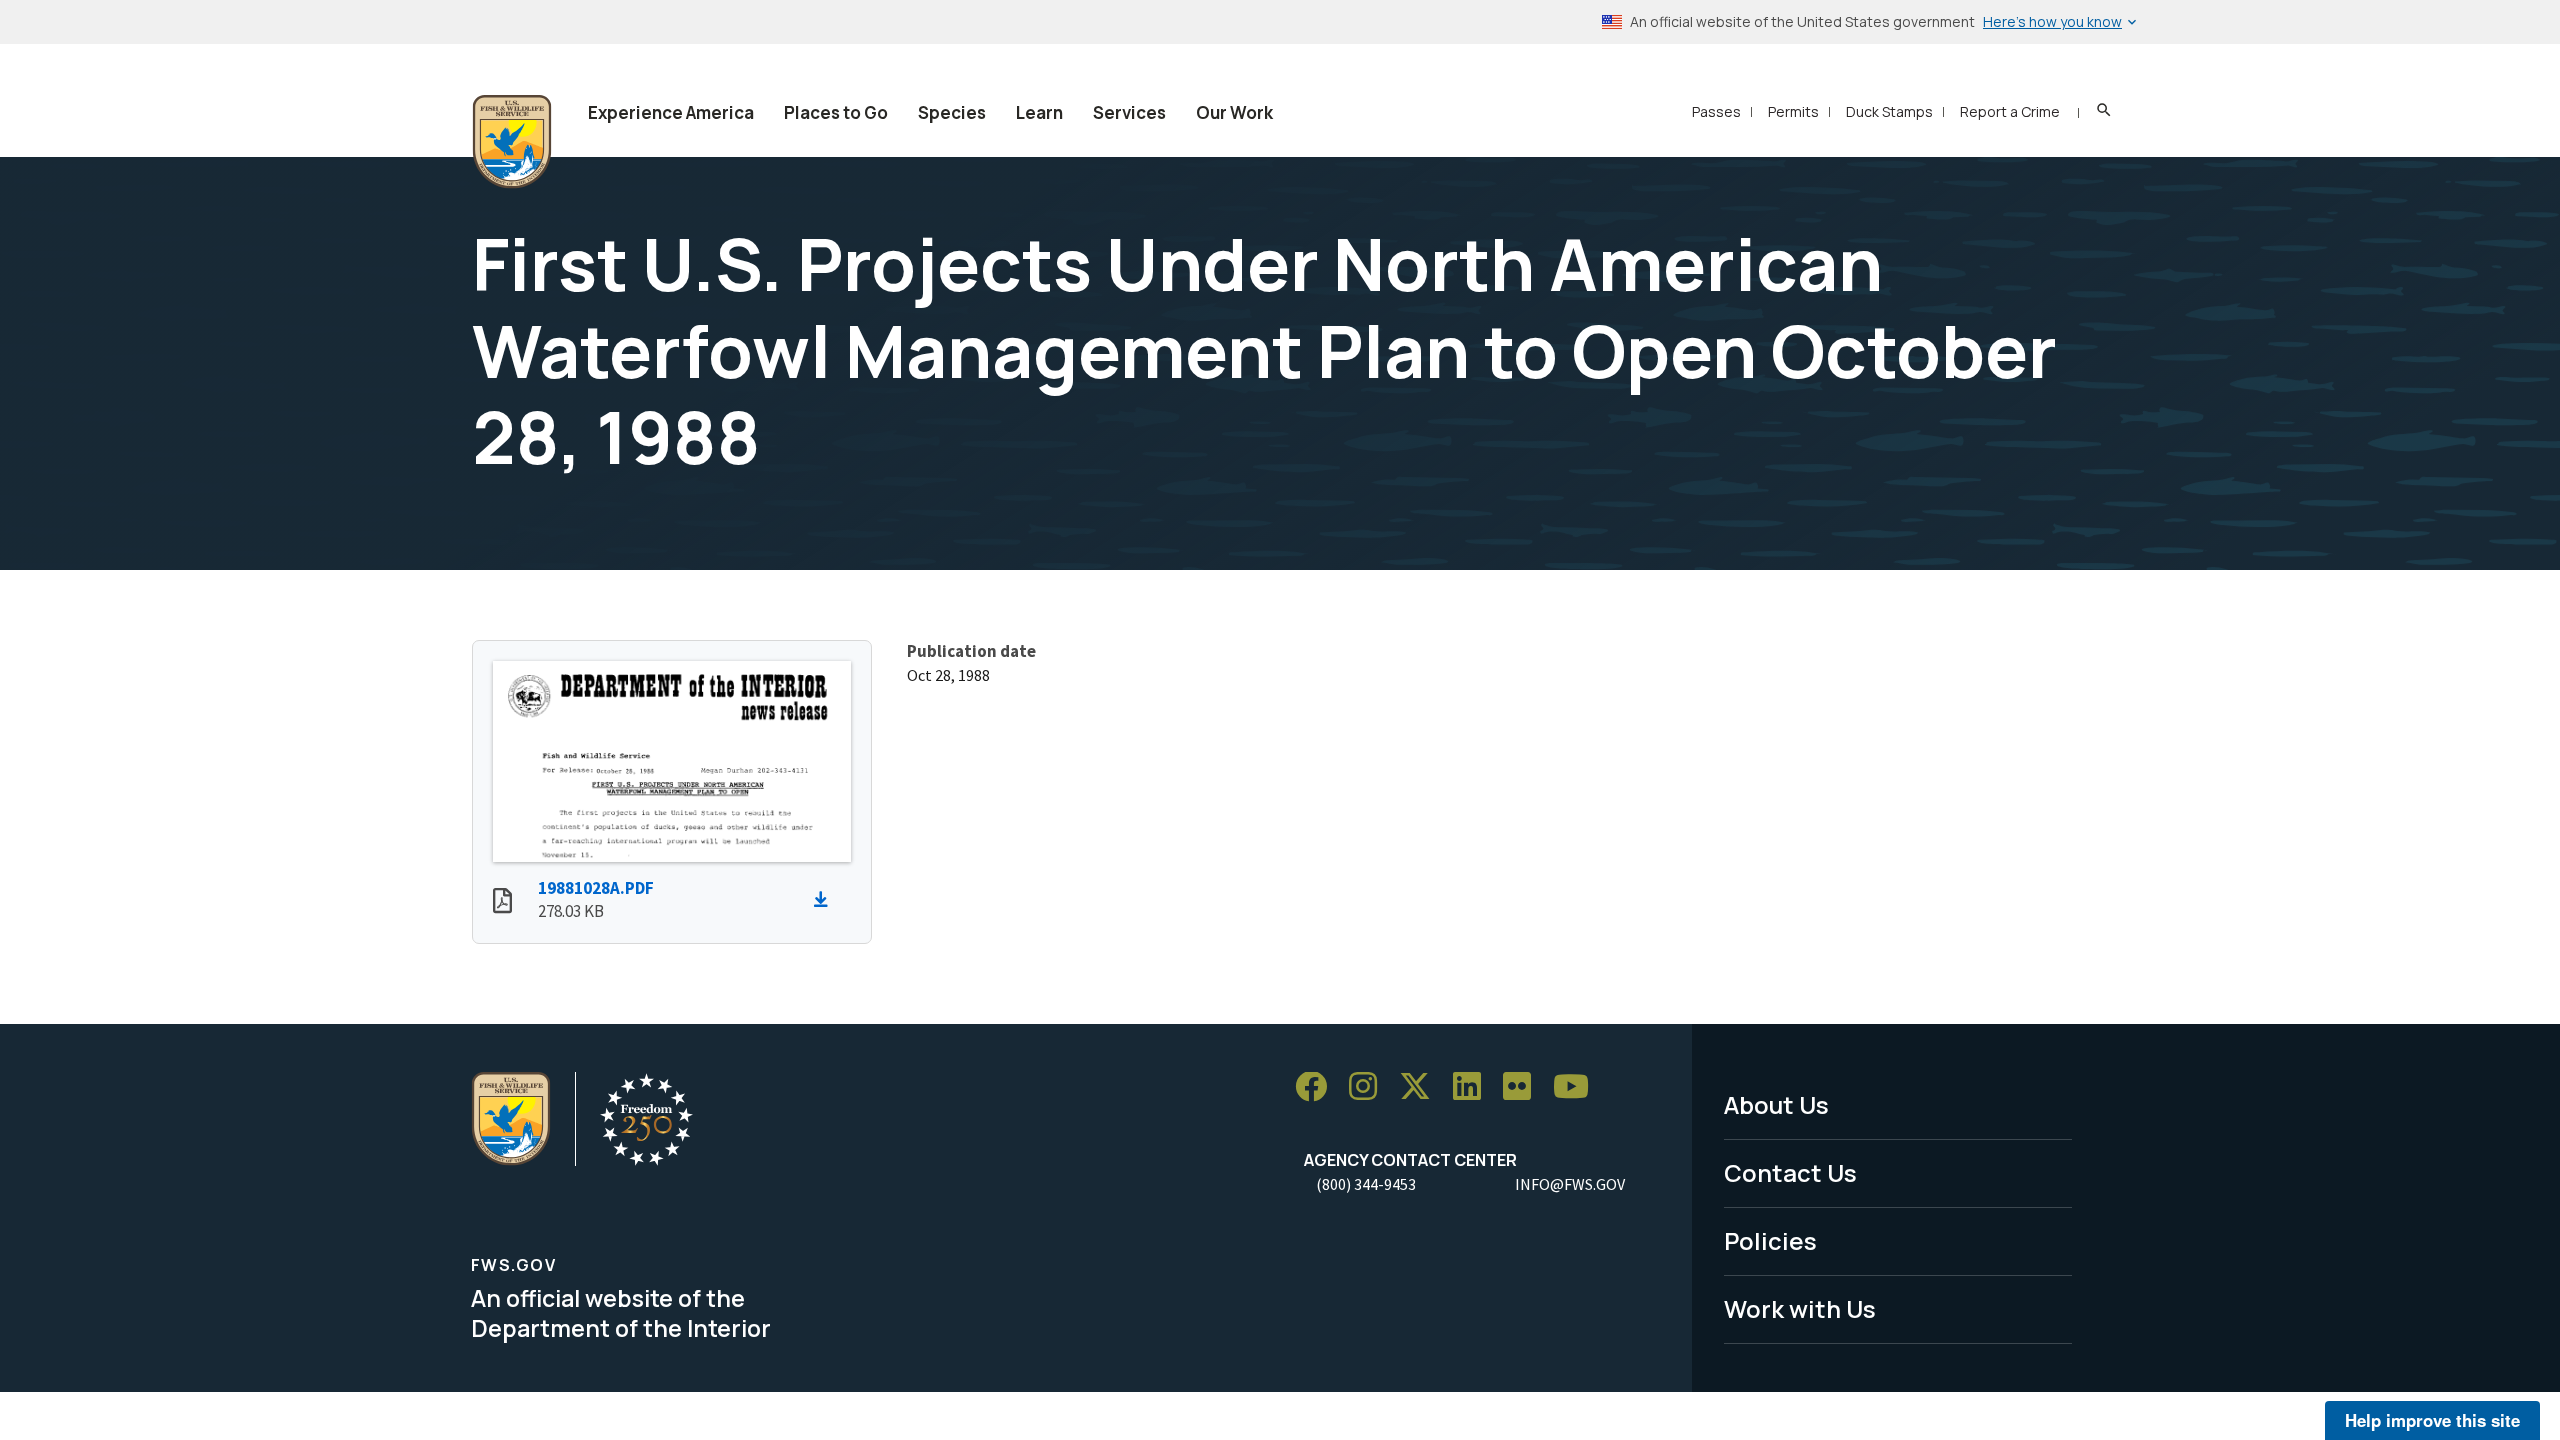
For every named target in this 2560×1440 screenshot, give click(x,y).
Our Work (1234, 112)
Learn (1039, 112)
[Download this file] (826, 900)
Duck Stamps (1889, 111)
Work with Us (1800, 1308)
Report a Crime (2010, 111)
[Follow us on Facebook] (1318, 1087)
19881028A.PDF (596, 888)
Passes (1716, 111)
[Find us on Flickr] (1524, 1087)
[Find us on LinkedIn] (1474, 1087)
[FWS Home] (512, 142)
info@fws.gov (1570, 1184)
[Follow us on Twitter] (1422, 1087)
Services (1129, 112)
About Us (1776, 1104)
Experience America (671, 112)
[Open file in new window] (502, 903)
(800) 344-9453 (1366, 1184)
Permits (1793, 111)
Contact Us (1790, 1172)
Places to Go (836, 112)
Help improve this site (2432, 1420)
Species (952, 112)
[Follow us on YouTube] (1578, 1087)
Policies (1770, 1240)
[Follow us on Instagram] (1370, 1087)
